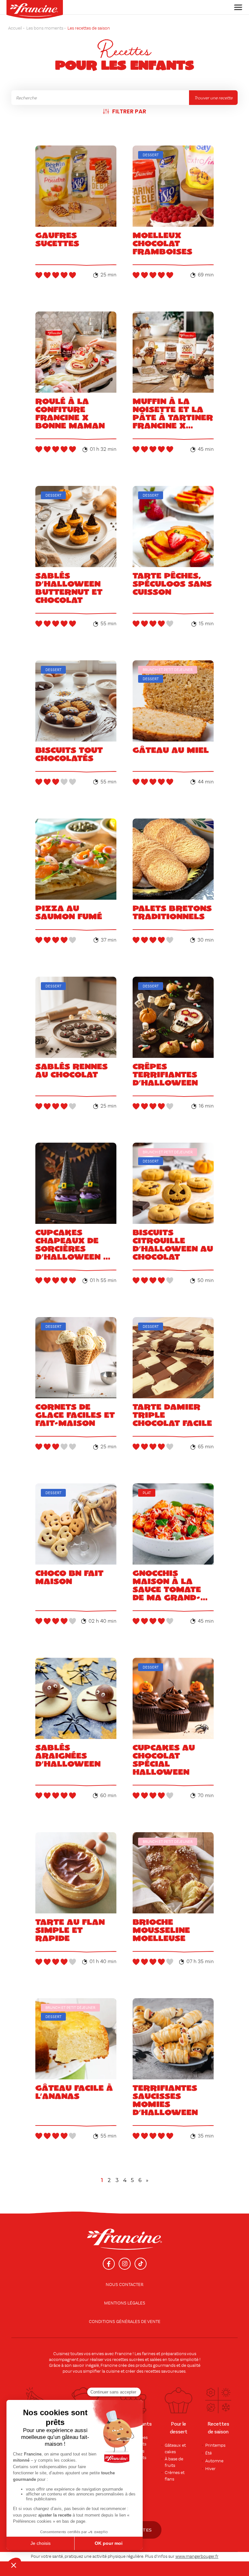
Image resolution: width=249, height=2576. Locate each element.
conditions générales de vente (125, 2322)
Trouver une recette (213, 98)
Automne (214, 2461)
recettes (152, 2371)
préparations (174, 2354)
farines (149, 2354)
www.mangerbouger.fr (197, 2557)
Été (208, 2453)
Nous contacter (124, 2285)
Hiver (210, 2469)
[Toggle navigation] (236, 7)
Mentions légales (125, 2303)
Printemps (215, 2445)
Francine (123, 2354)
